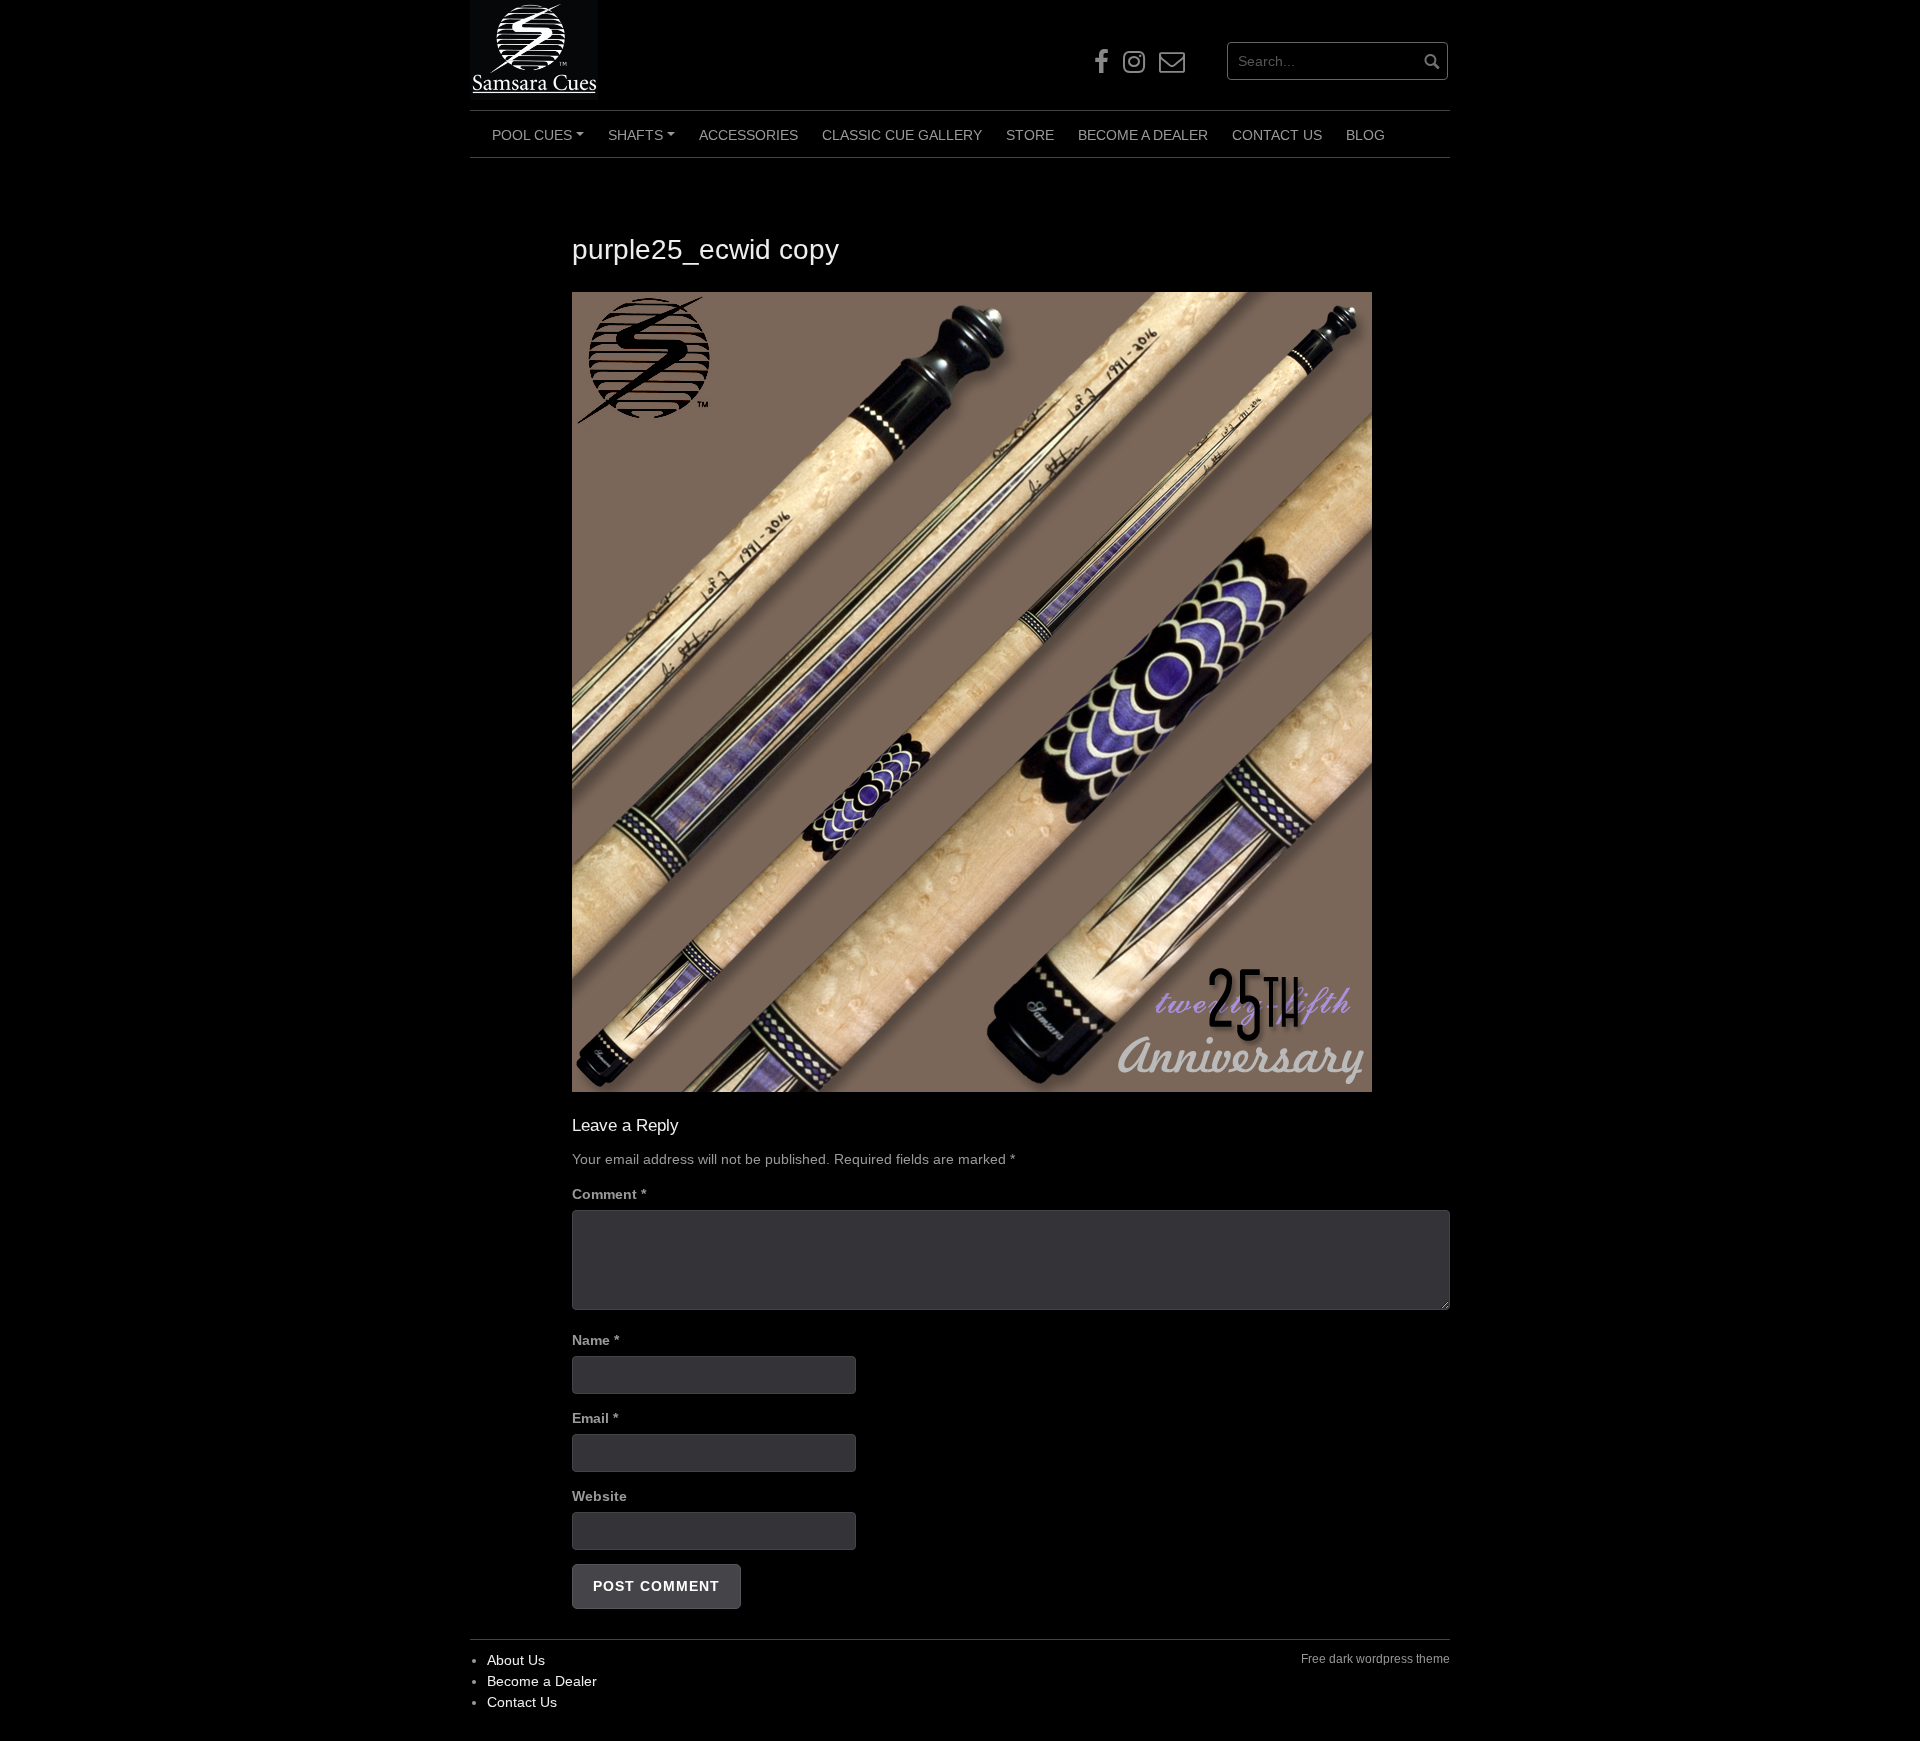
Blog (1365, 135)
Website (599, 1496)
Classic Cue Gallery (902, 135)
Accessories (748, 135)
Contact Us (1277, 135)
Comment (609, 1194)
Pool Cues (541, 142)
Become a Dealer (1143, 135)
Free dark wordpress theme (1375, 1659)
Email (595, 1418)
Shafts (644, 142)
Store (1030, 135)
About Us (516, 1660)
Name (595, 1340)
